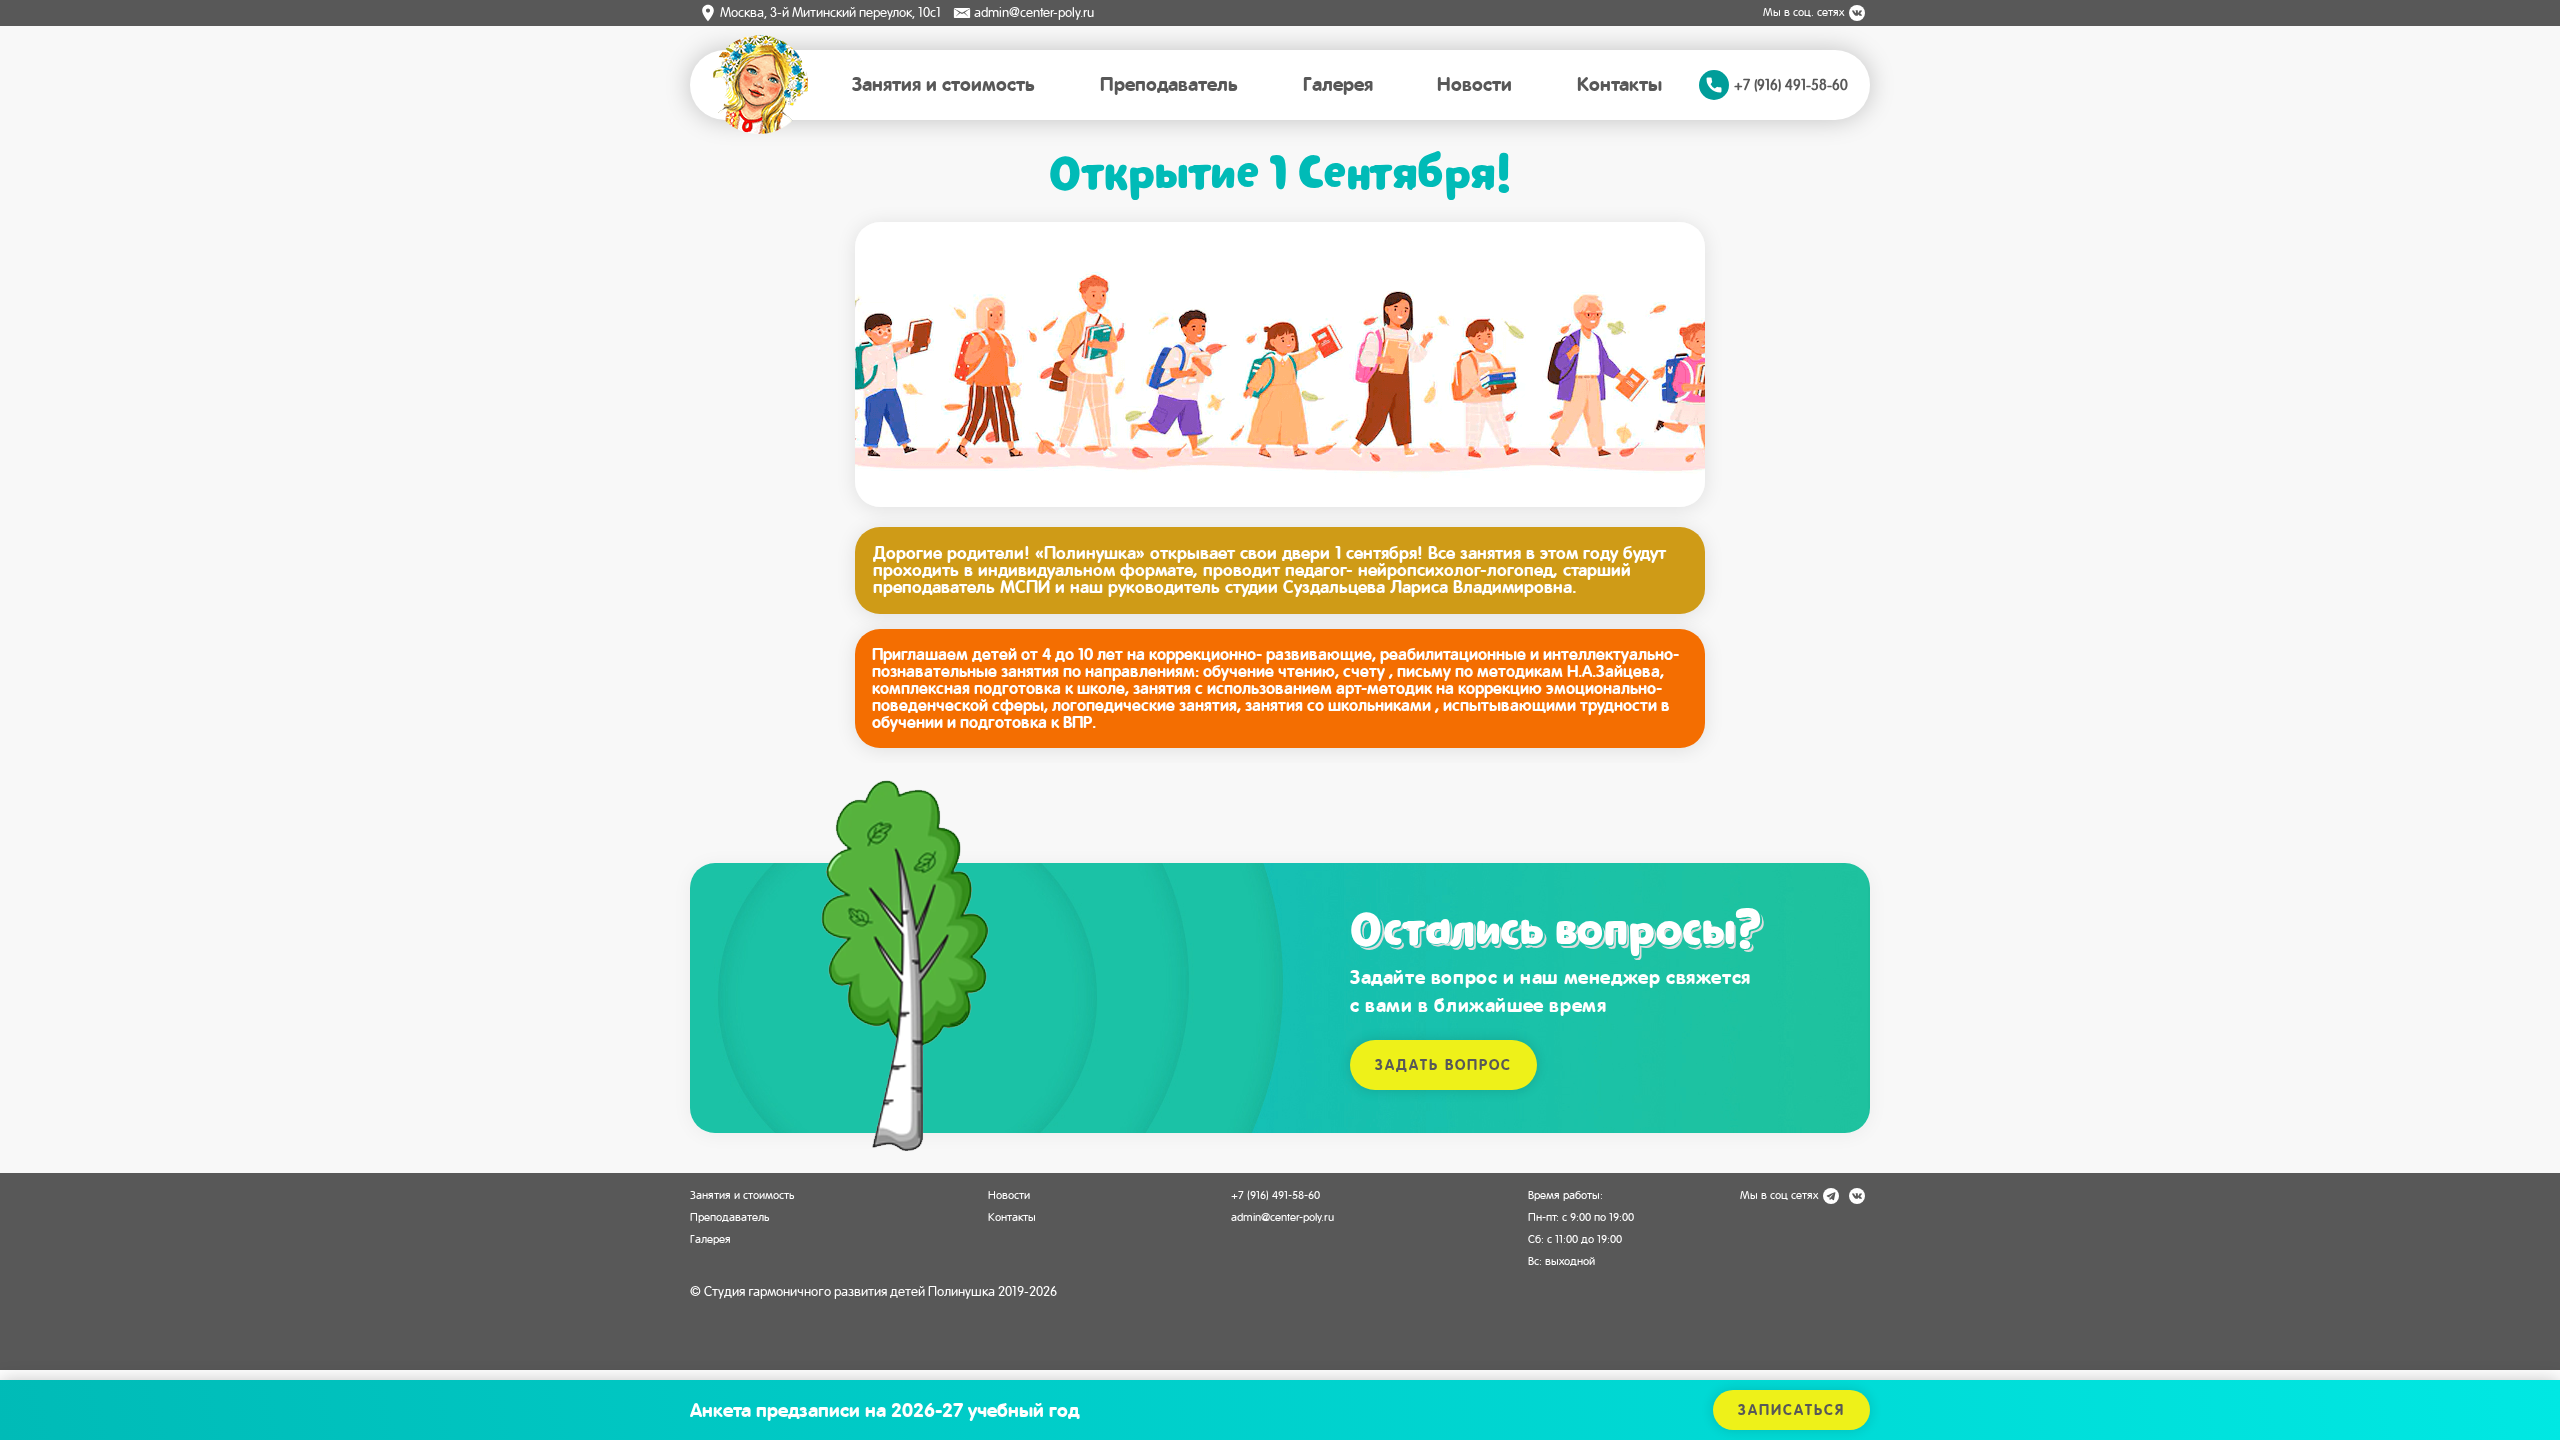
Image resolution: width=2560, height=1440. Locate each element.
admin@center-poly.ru (1034, 12)
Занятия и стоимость (943, 84)
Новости (1474, 84)
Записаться (1791, 1410)
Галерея (1338, 84)
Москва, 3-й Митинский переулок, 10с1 (830, 12)
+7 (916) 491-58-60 (1275, 1195)
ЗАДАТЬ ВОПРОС (1443, 1065)
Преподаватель (1169, 84)
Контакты (1619, 84)
